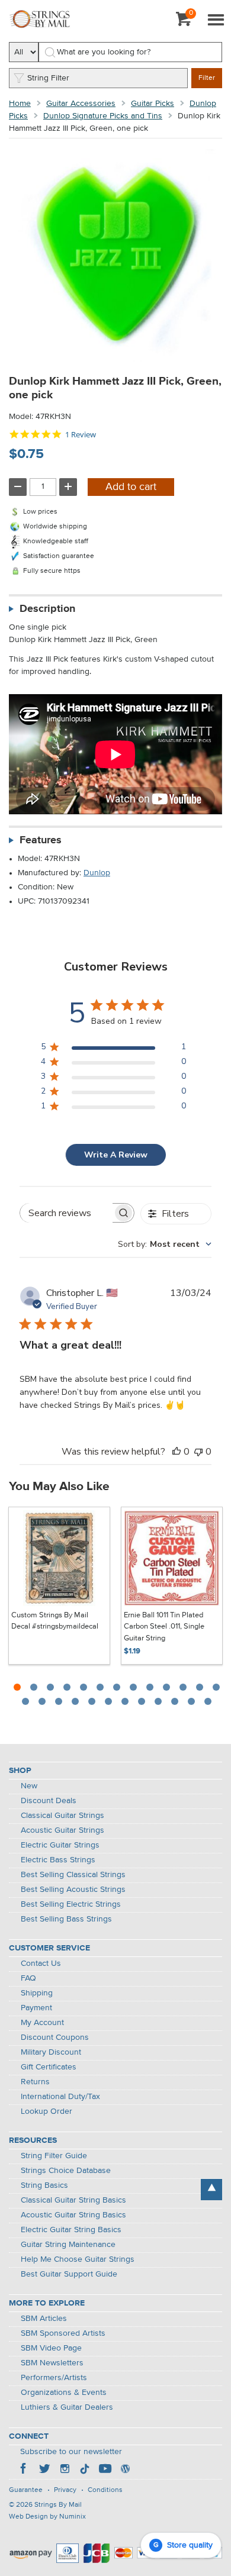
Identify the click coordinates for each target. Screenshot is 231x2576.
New (29, 1786)
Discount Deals (49, 1801)
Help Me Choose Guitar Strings (78, 2259)
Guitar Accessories (81, 104)
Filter (207, 78)
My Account (42, 2023)
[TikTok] (85, 2470)
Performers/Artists (54, 2378)
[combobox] (165, 1244)
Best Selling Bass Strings (66, 1919)
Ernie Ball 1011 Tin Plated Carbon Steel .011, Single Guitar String (164, 1627)
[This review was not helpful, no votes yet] (198, 1452)
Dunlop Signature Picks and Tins (103, 116)
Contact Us (41, 1964)
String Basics (44, 2185)
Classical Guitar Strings (62, 1816)
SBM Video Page (51, 2348)
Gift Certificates (49, 2067)
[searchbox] (66, 1213)
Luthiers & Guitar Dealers (67, 2407)
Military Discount (51, 2052)
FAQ (28, 1978)
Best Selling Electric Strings (71, 1904)
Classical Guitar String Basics (73, 2200)
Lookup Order (46, 2111)
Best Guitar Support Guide (69, 2274)
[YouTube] (105, 2470)
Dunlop (97, 873)
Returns (35, 2082)
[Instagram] (65, 2470)
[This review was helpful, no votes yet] (177, 1452)
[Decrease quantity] (18, 487)
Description (47, 609)
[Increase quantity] (68, 487)
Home (20, 104)
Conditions (105, 2490)
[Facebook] (24, 2470)
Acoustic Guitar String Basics (73, 2215)
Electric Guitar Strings (60, 1845)
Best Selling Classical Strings (73, 1875)
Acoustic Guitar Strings (62, 1830)
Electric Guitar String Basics (71, 2230)
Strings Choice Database (66, 2171)
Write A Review (116, 1155)
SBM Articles (44, 2319)
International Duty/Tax (60, 2097)
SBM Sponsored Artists (63, 2333)
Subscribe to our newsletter (71, 2452)
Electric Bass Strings (58, 1860)
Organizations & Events (64, 2393)
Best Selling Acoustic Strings (73, 1890)
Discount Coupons (55, 2037)
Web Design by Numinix (47, 2517)
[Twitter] (44, 2470)
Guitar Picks (153, 104)
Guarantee (26, 2490)
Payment (36, 2008)
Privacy (65, 2490)
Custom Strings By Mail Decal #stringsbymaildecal (55, 1621)
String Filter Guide (54, 2156)
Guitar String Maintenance (68, 2245)
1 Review (81, 435)
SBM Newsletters (52, 2363)
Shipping (37, 1993)
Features (41, 840)
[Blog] (125, 2470)
